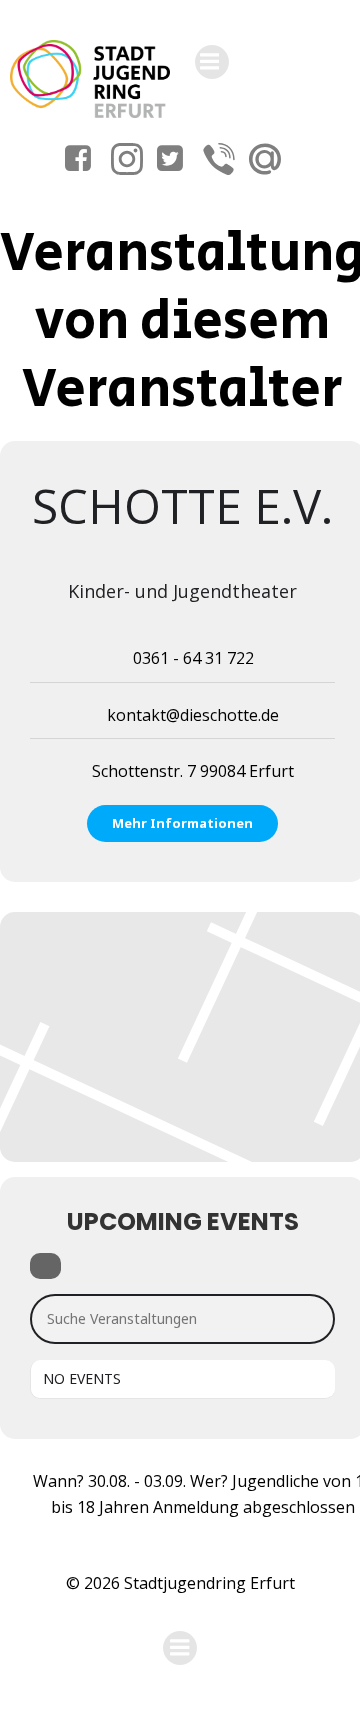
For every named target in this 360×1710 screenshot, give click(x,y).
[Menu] (212, 62)
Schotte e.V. (182, 505)
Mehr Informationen (182, 823)
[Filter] (45, 1266)
